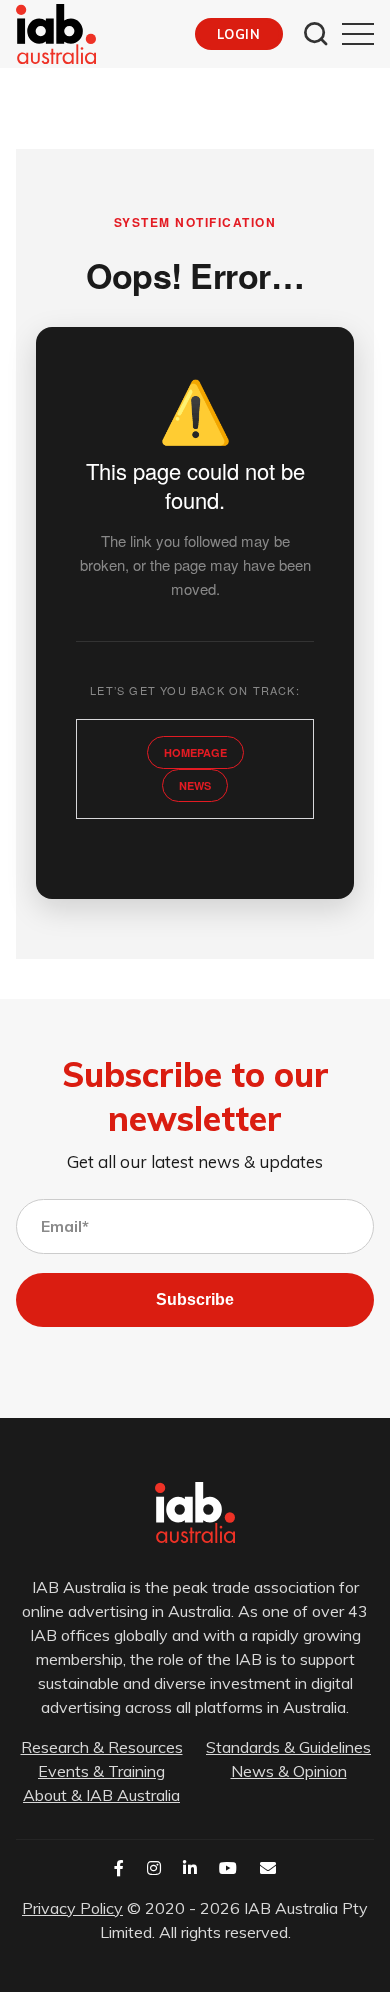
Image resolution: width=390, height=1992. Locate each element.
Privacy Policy (72, 1908)
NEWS (195, 785)
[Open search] (316, 34)
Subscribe (195, 1299)
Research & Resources (102, 1747)
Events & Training (101, 1771)
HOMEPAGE (195, 752)
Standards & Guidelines (288, 1747)
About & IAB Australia (101, 1795)
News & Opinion (289, 1771)
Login (238, 34)
